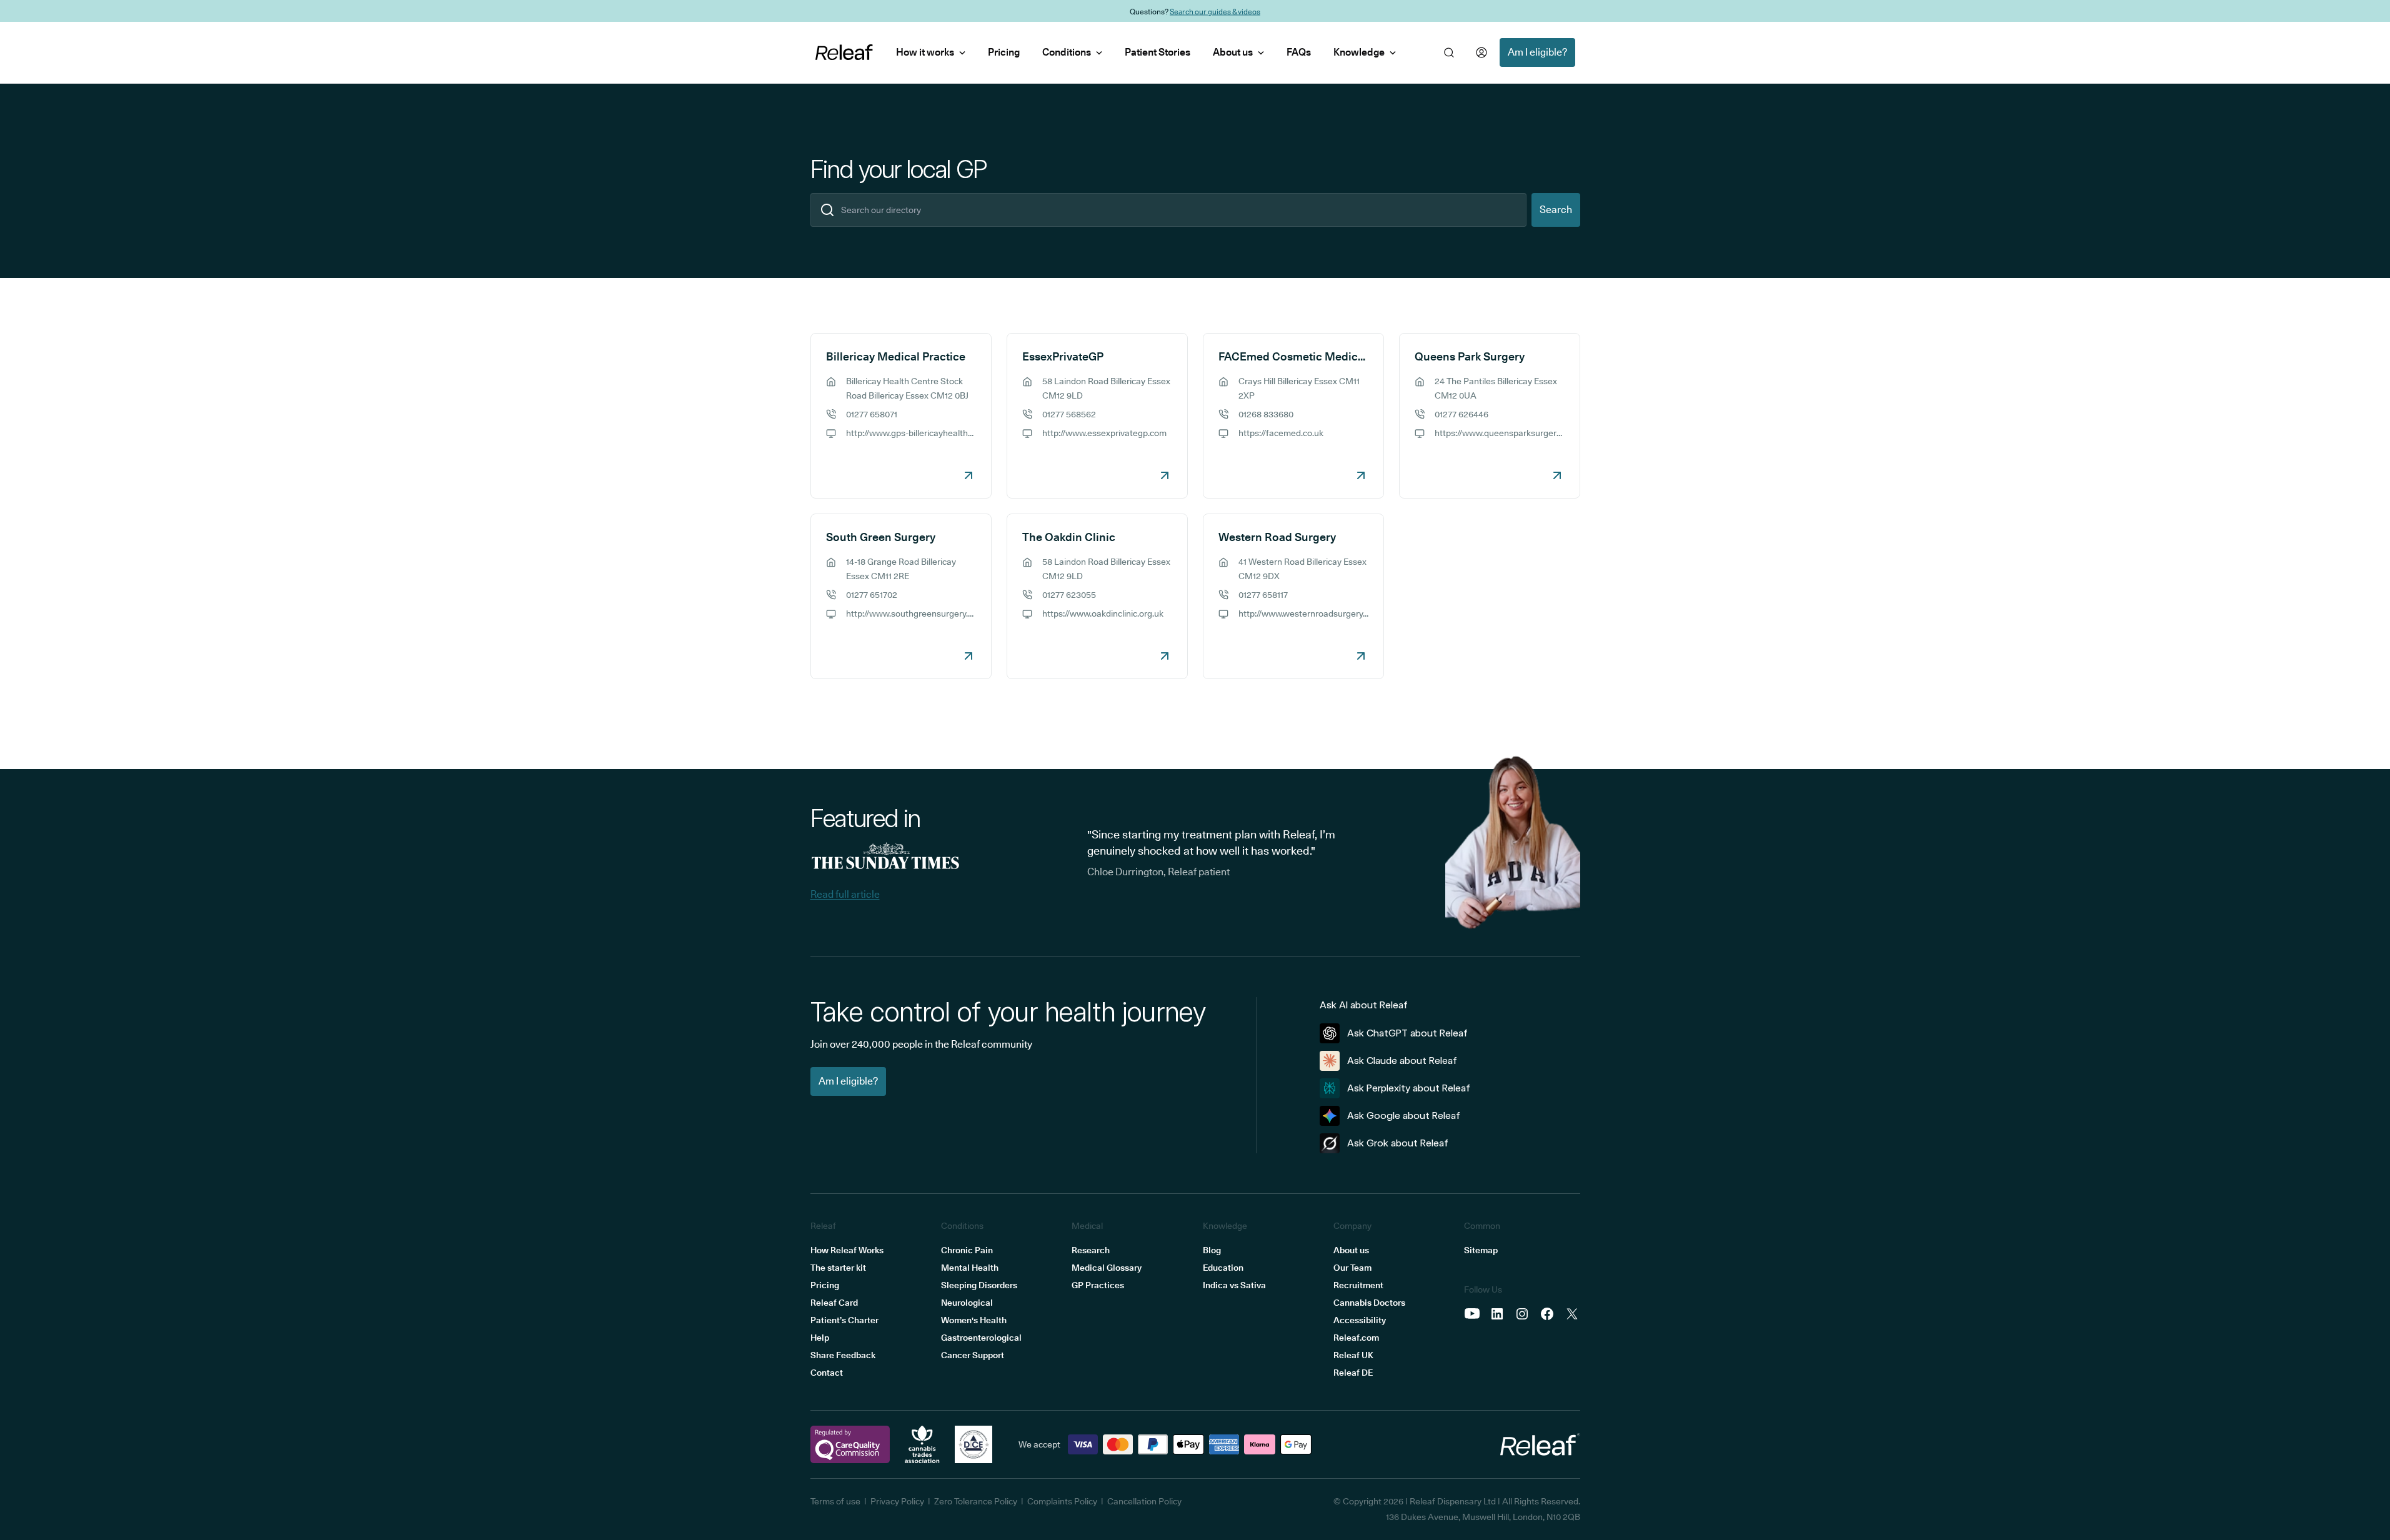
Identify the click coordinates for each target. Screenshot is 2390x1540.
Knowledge (1359, 52)
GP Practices (1098, 1285)
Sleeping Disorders (979, 1285)
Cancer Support (973, 1355)
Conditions (1067, 52)
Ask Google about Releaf (1404, 1115)
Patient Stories (1158, 52)
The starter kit (838, 1268)
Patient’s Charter (844, 1320)
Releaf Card (834, 1303)
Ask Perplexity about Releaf (1409, 1088)
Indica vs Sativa (1234, 1285)
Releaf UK (1353, 1355)
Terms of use (835, 1501)
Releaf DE (1353, 1373)
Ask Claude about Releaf (1402, 1061)
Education (1223, 1268)
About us (1233, 52)
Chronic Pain (967, 1250)
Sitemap (1481, 1250)
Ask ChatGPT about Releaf (1407, 1033)
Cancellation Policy (1144, 1501)
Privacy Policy (897, 1501)
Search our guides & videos (1215, 11)
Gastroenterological (981, 1338)
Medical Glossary (1107, 1268)
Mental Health (970, 1268)
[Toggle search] (1449, 52)
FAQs (1299, 52)
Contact (827, 1373)
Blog (1212, 1250)
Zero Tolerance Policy (976, 1501)
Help (820, 1338)
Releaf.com (1356, 1338)
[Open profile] (1481, 52)
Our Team (1352, 1268)
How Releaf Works (847, 1250)
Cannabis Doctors (1369, 1303)
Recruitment (1358, 1285)
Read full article (845, 894)
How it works (925, 52)
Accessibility (1360, 1320)
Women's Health (974, 1320)
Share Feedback (843, 1355)
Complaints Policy (1062, 1501)
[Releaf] (844, 52)
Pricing (1004, 52)
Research (1091, 1250)
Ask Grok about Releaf (1398, 1143)
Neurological (967, 1303)
